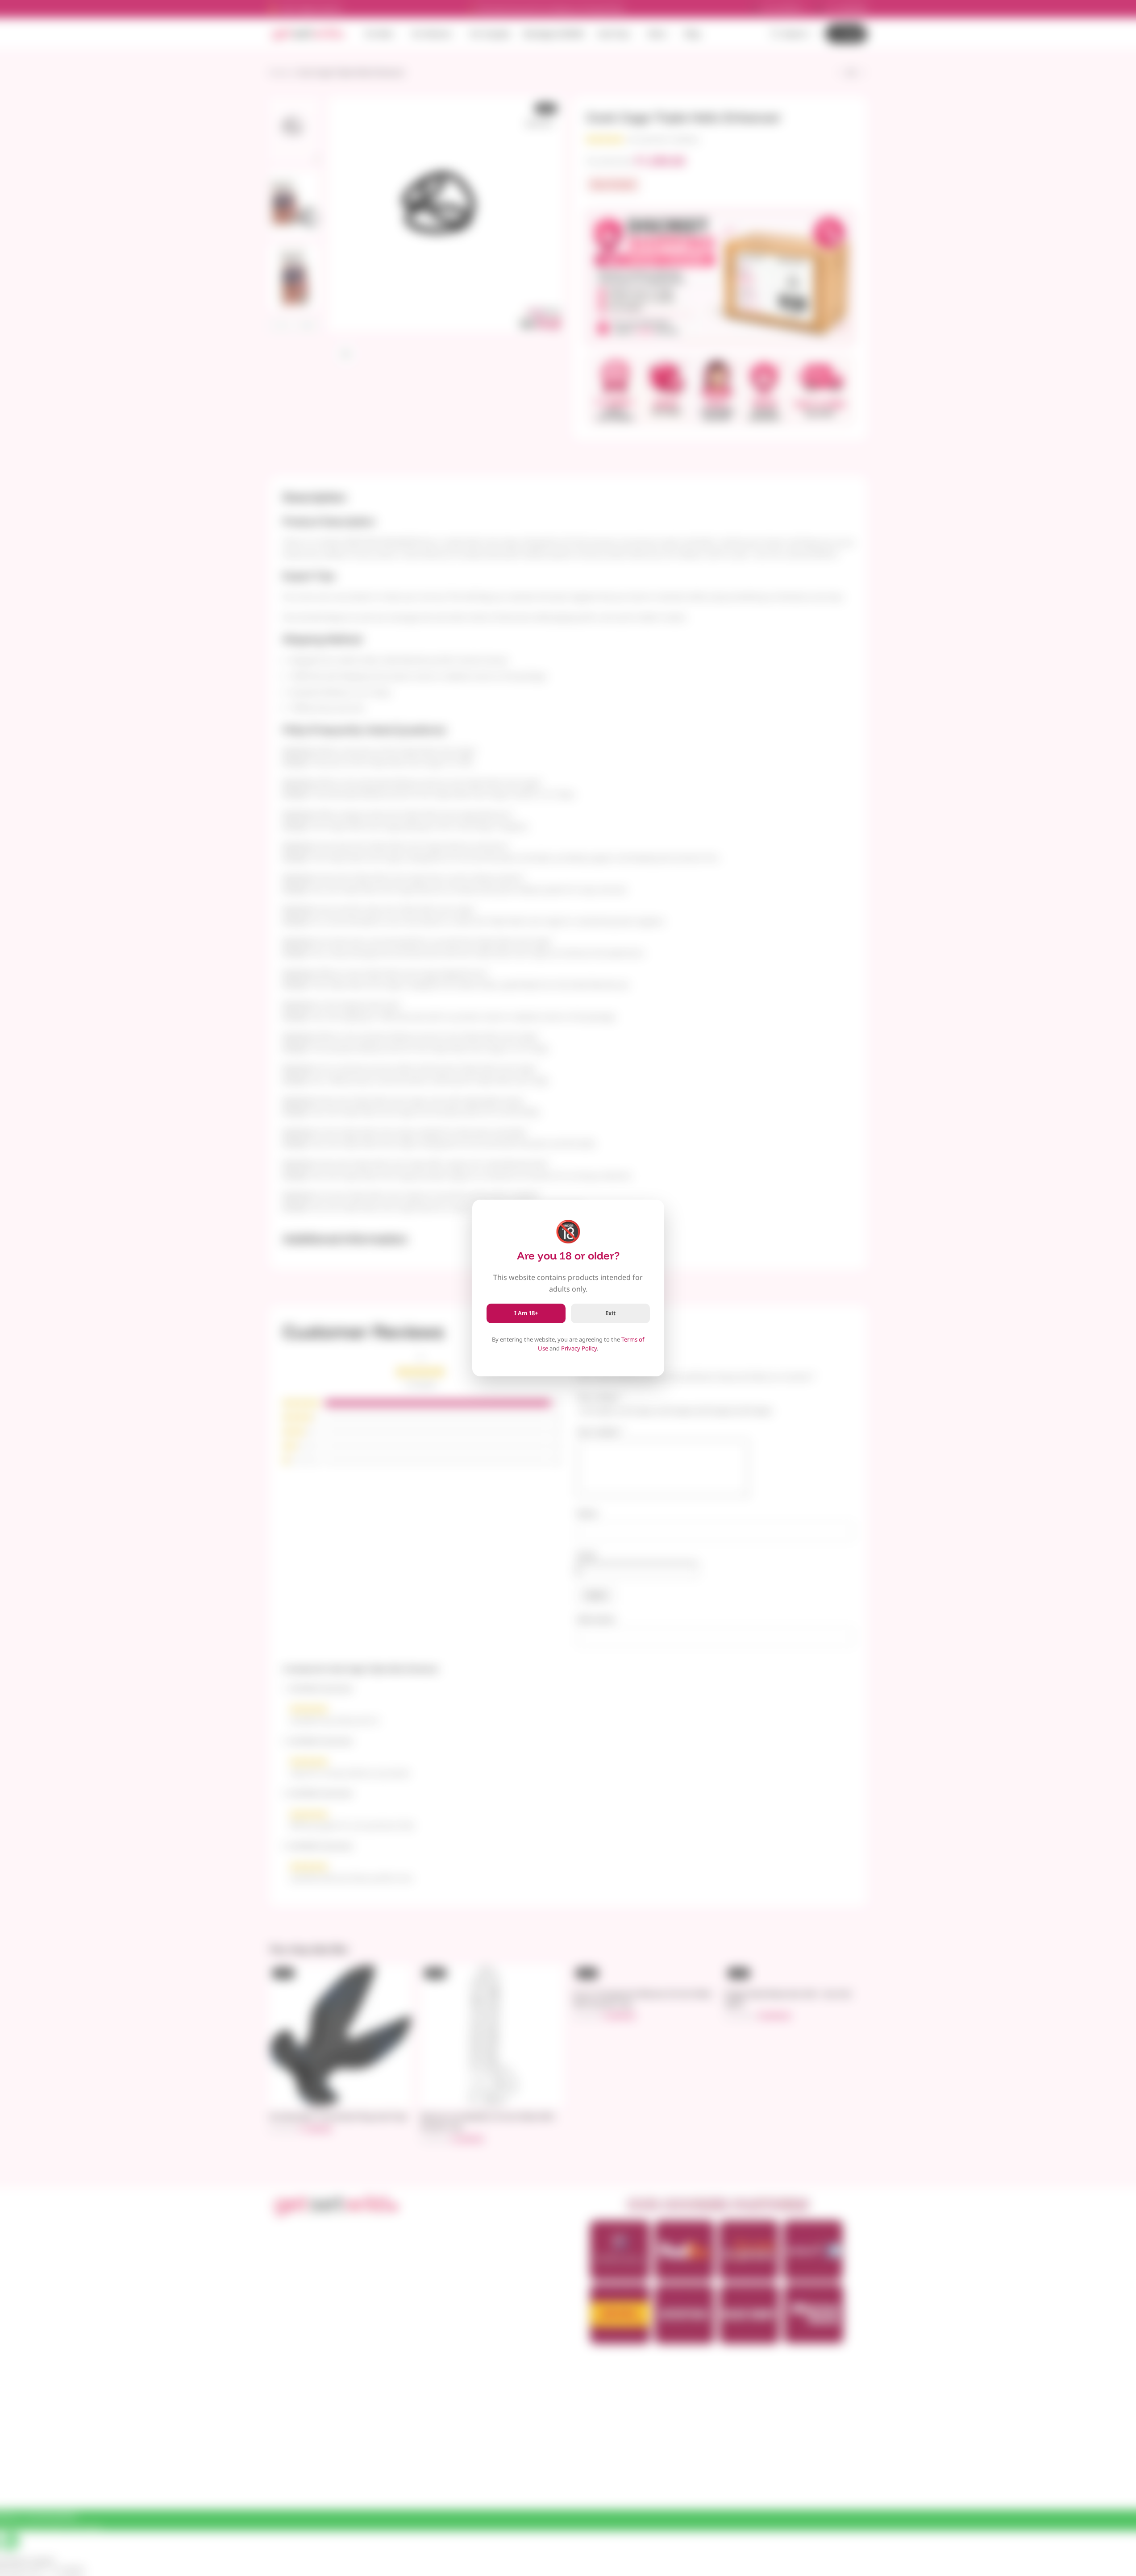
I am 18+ (526, 1313)
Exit (610, 1313)
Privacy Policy (579, 1348)
